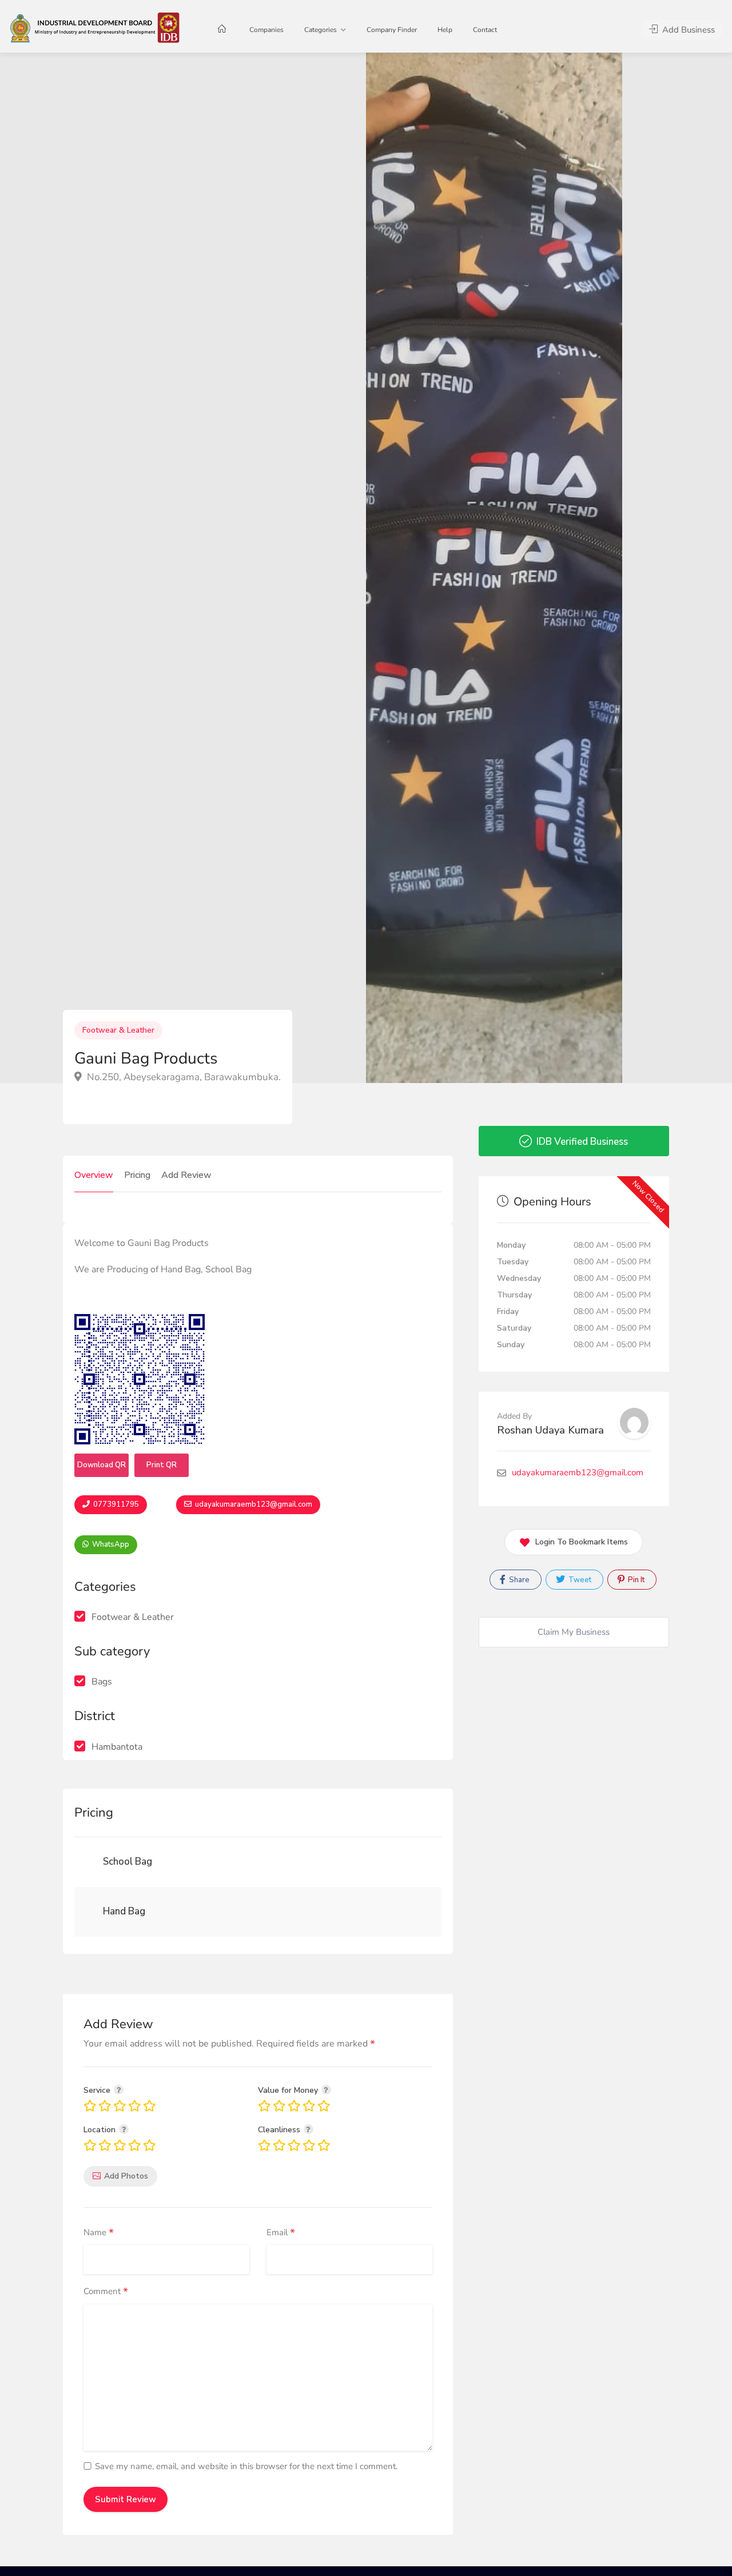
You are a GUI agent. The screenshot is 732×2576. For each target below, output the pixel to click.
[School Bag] (97, 1862)
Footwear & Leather (118, 1030)
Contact (485, 30)
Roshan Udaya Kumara (550, 1430)
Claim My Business (574, 1632)
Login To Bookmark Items (582, 1542)
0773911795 (115, 1504)
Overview (94, 1175)
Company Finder (392, 30)
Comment (106, 2292)
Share (518, 1580)
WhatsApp (110, 1544)
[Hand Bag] (97, 1912)
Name (99, 2233)
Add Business (687, 30)
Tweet (579, 1580)
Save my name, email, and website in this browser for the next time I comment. (246, 2466)
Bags (102, 1682)
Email (281, 2233)
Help (445, 30)
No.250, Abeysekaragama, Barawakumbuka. (183, 1077)
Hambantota (117, 1747)
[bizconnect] (98, 27)
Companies (266, 30)
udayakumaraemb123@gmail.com (253, 1504)
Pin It (635, 1580)
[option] (494, 568)
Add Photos (126, 2176)
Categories (321, 30)
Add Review (186, 1175)
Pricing (137, 1175)
